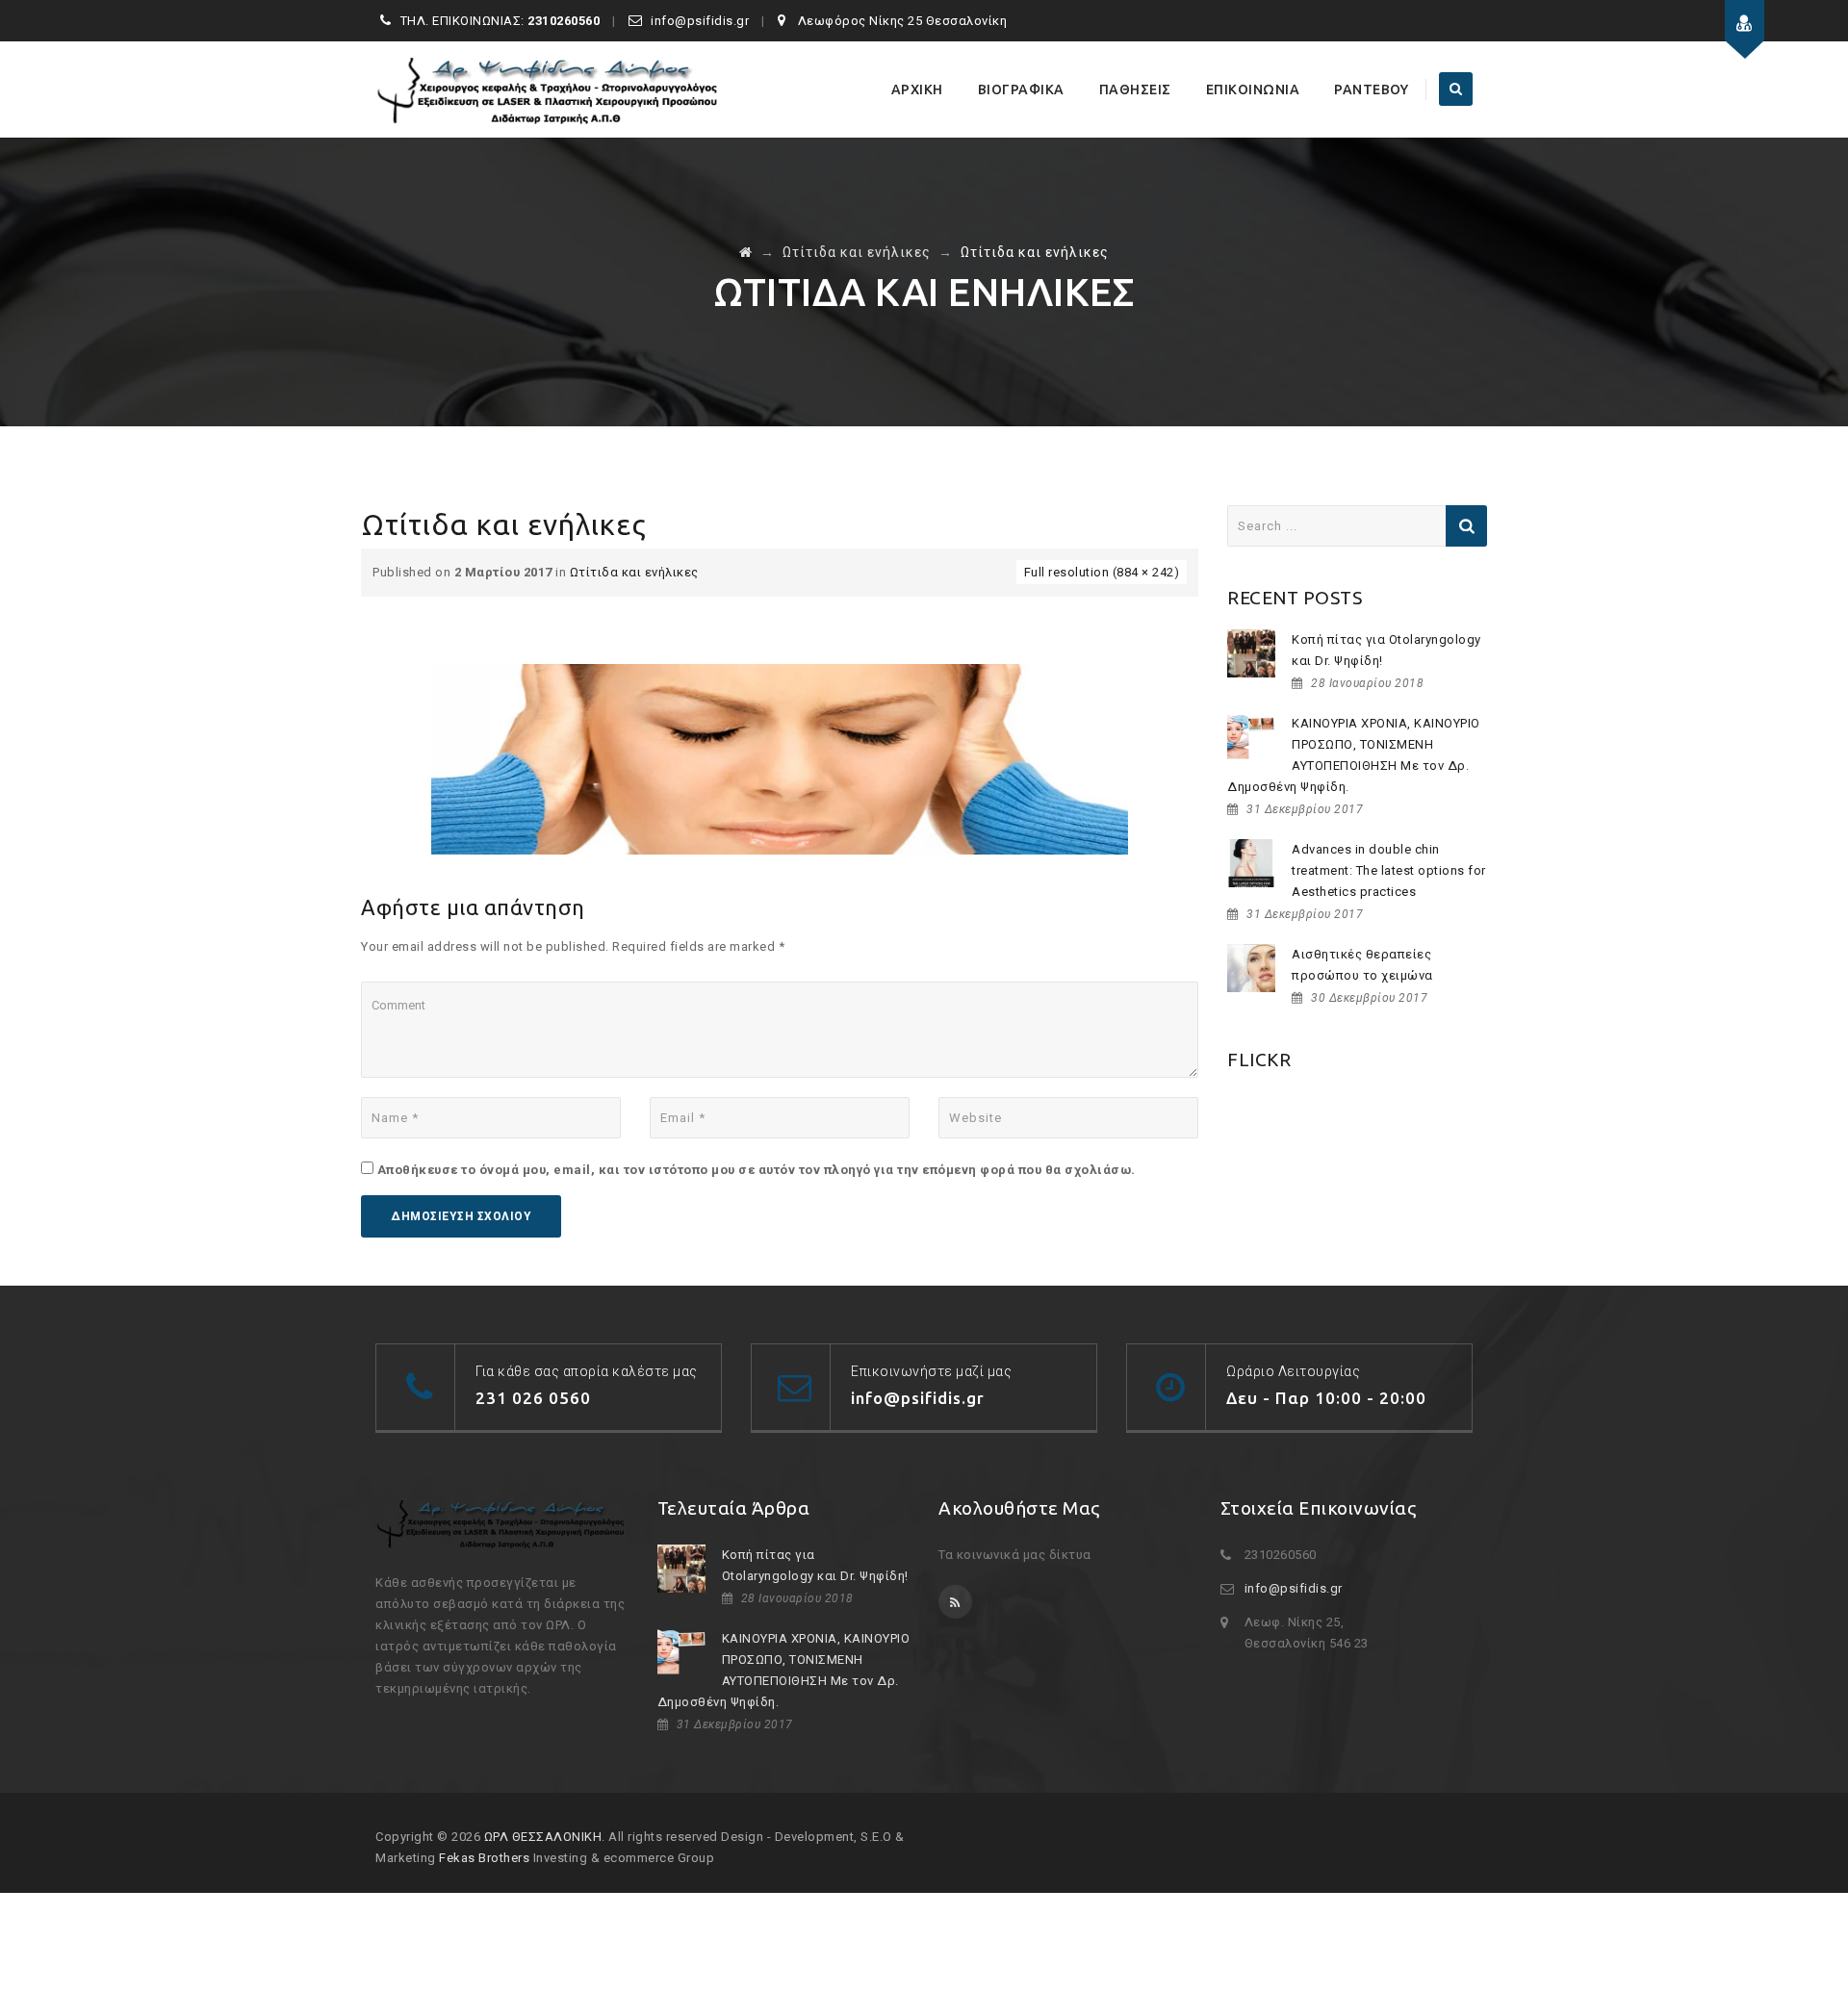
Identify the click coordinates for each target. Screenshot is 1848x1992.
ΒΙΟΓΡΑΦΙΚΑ (1021, 89)
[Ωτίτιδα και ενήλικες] (780, 758)
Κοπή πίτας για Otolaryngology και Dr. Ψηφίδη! (1386, 650)
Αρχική (917, 89)
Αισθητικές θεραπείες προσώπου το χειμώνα (1362, 965)
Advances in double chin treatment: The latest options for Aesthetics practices (1389, 870)
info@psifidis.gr (1294, 1588)
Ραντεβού (1371, 89)
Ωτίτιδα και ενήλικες (634, 572)
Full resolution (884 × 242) (1102, 572)
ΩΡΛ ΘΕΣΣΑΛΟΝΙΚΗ (543, 1837)
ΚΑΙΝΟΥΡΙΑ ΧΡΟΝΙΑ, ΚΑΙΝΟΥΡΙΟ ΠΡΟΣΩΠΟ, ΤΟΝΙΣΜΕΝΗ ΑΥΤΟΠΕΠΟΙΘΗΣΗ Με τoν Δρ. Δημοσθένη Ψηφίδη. (1354, 755)
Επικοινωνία (1253, 89)
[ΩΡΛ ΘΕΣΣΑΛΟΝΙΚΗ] (549, 89)
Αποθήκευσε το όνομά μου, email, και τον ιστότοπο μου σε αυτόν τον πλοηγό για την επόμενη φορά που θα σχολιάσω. (757, 1170)
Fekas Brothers (484, 1858)
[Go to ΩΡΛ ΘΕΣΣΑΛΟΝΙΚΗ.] (746, 252)
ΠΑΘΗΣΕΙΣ (1135, 89)
